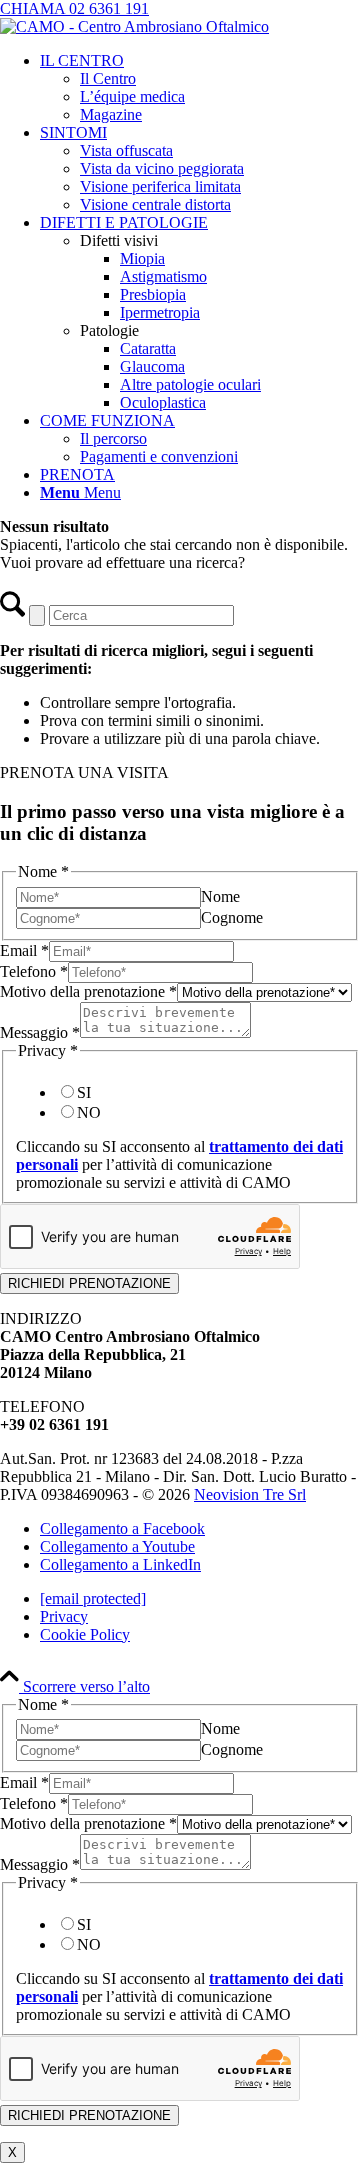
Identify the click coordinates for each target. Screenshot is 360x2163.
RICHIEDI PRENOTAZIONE (89, 1283)
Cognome (232, 917)
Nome (220, 896)
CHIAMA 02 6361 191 (74, 8)
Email (24, 950)
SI (84, 1092)
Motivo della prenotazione (88, 991)
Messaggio (40, 1032)
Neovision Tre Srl (250, 1494)
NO (89, 1112)
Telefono (34, 971)
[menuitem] (200, 88)
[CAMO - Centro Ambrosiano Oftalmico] (134, 26)
